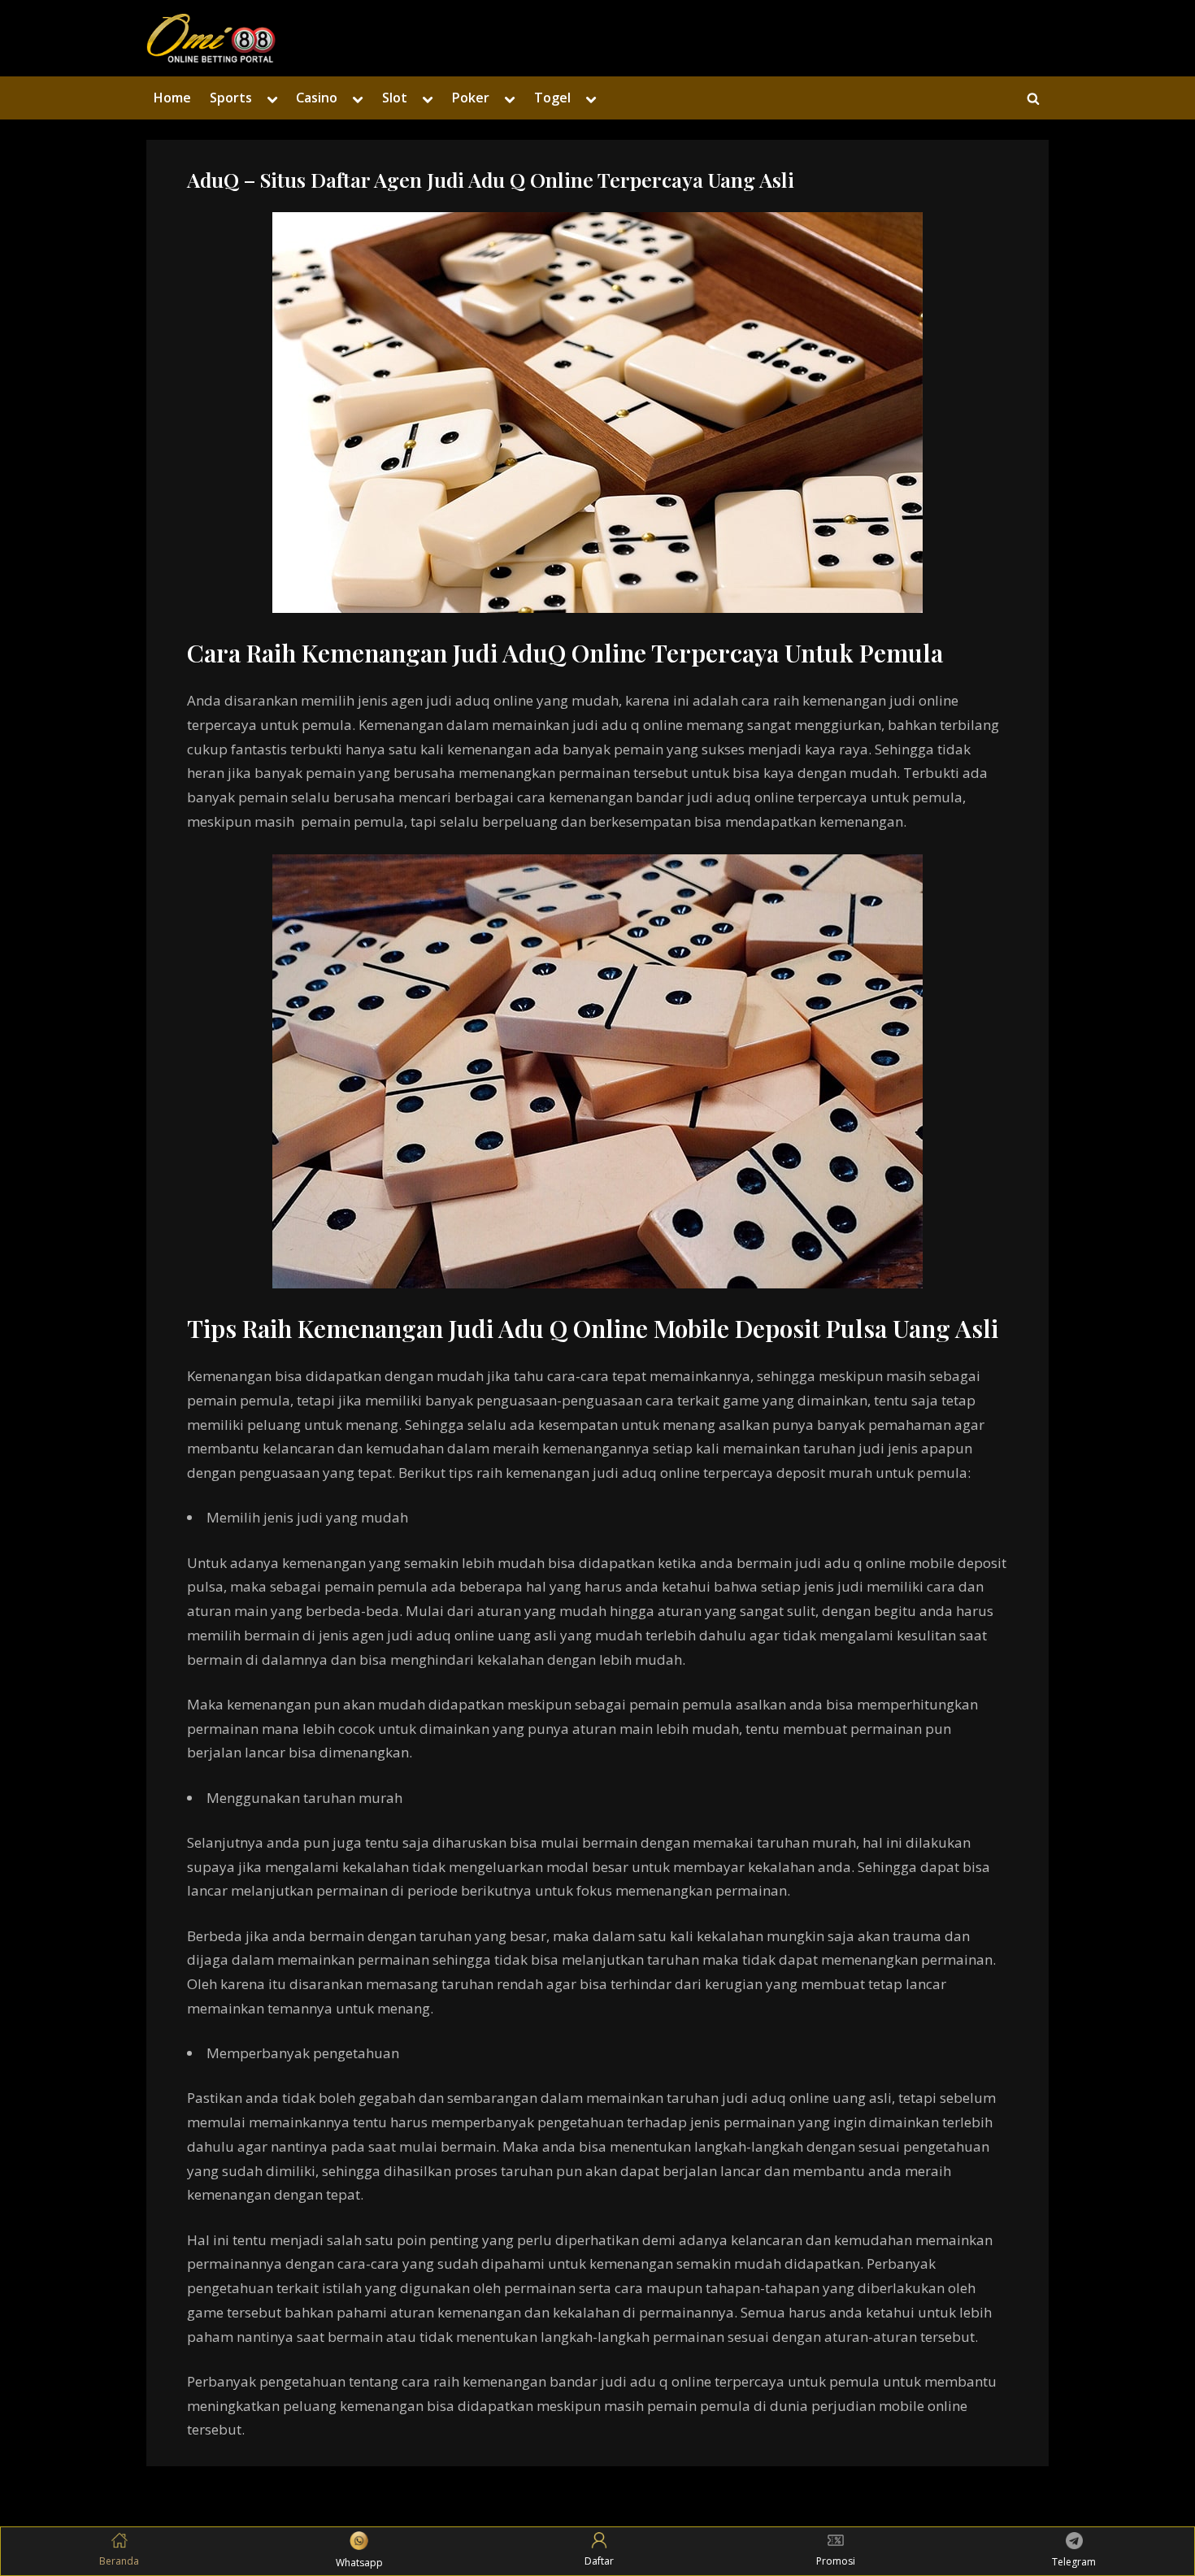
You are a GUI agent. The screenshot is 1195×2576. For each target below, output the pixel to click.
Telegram (1074, 2562)
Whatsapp (359, 2563)
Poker (470, 98)
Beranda (119, 2561)
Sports (231, 98)
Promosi (836, 2561)
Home (172, 98)
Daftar (599, 2561)
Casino (317, 98)
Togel (552, 98)
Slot (395, 98)
